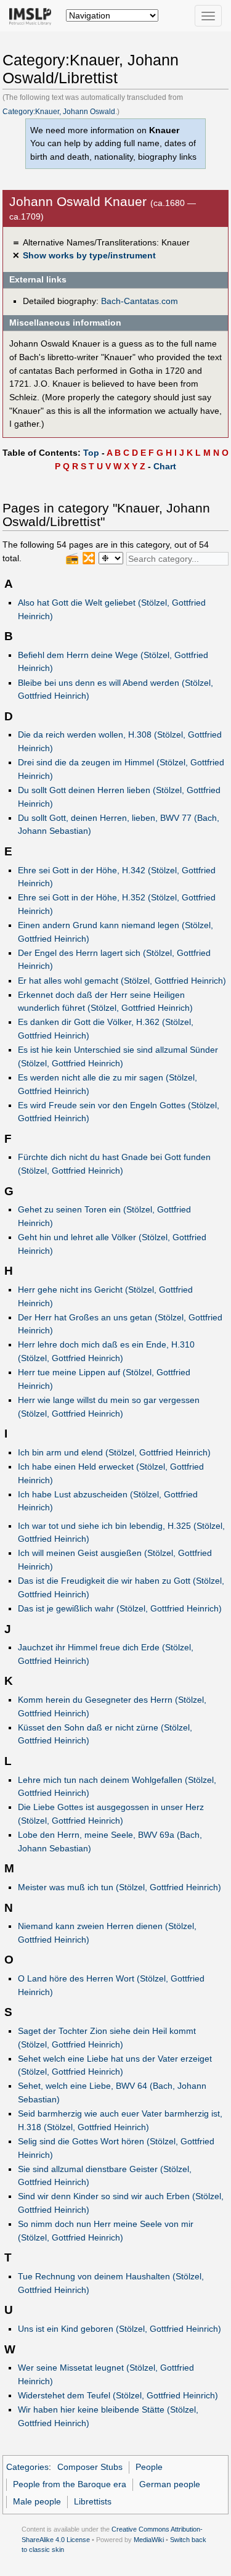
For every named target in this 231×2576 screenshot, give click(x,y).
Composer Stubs (90, 2467)
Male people (37, 2501)
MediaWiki (149, 2540)
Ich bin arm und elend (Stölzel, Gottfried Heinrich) (114, 1452)
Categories (27, 2467)
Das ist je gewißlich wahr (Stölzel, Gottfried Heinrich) (120, 1608)
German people (170, 2484)
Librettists (93, 2501)
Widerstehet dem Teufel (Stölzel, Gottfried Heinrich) (118, 2395)
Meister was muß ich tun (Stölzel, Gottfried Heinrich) (120, 1887)
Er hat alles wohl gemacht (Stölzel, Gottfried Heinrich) (122, 981)
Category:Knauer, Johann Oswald (59, 112)
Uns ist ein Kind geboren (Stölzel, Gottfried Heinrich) (120, 2329)
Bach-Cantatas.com (140, 301)
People (149, 2467)
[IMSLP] (33, 15)
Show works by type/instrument (89, 255)
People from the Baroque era (70, 2484)
